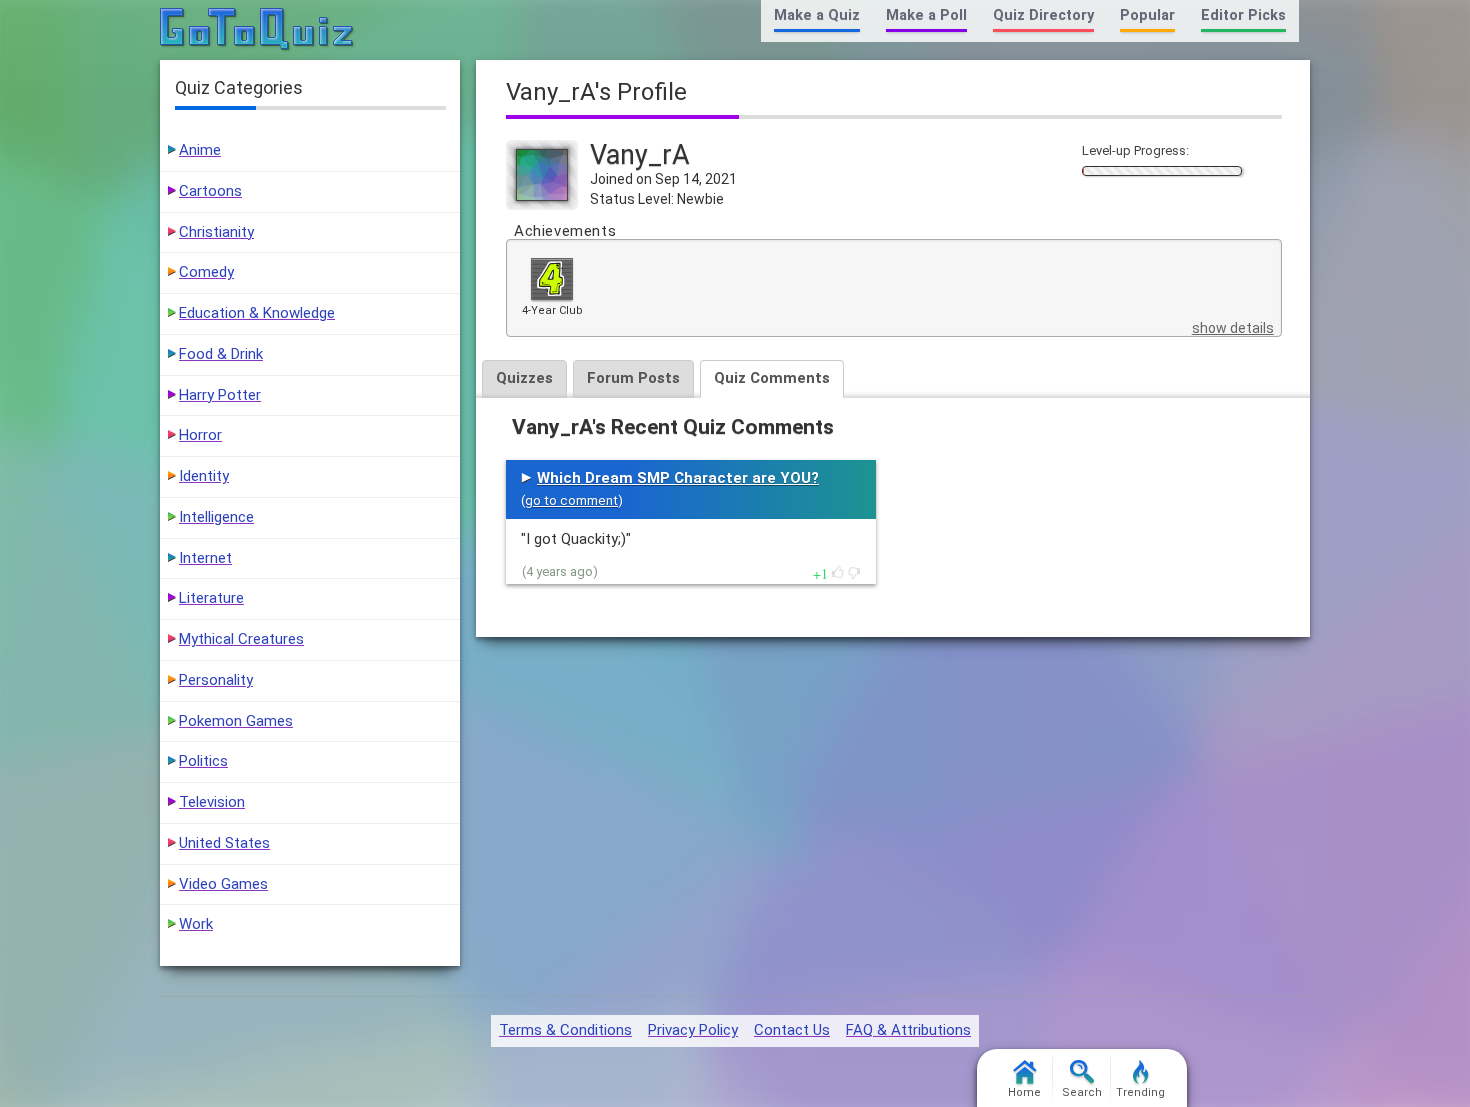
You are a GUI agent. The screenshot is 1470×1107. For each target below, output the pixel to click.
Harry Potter (220, 395)
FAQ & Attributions (908, 1030)
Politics (203, 761)
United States (224, 843)
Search (1082, 1092)
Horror (200, 435)
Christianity (216, 232)
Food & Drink (221, 354)
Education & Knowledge (257, 313)
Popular (1147, 15)
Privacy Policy (693, 1030)
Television (212, 802)
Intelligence (216, 517)
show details (1233, 328)
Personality (216, 680)
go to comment (571, 500)
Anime (200, 150)
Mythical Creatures (241, 639)
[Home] (257, 30)
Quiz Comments (772, 378)
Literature (211, 598)
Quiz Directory (1043, 15)
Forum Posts (633, 378)
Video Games (223, 884)
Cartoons (210, 191)
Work (196, 924)
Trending (1140, 1092)
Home (1024, 1092)
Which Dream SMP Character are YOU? (678, 478)
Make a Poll (926, 15)
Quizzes (524, 378)
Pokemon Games (236, 721)
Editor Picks (1243, 15)
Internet (205, 558)
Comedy (206, 272)
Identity (204, 476)
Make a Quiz (817, 15)
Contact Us (792, 1030)
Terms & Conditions (565, 1030)
